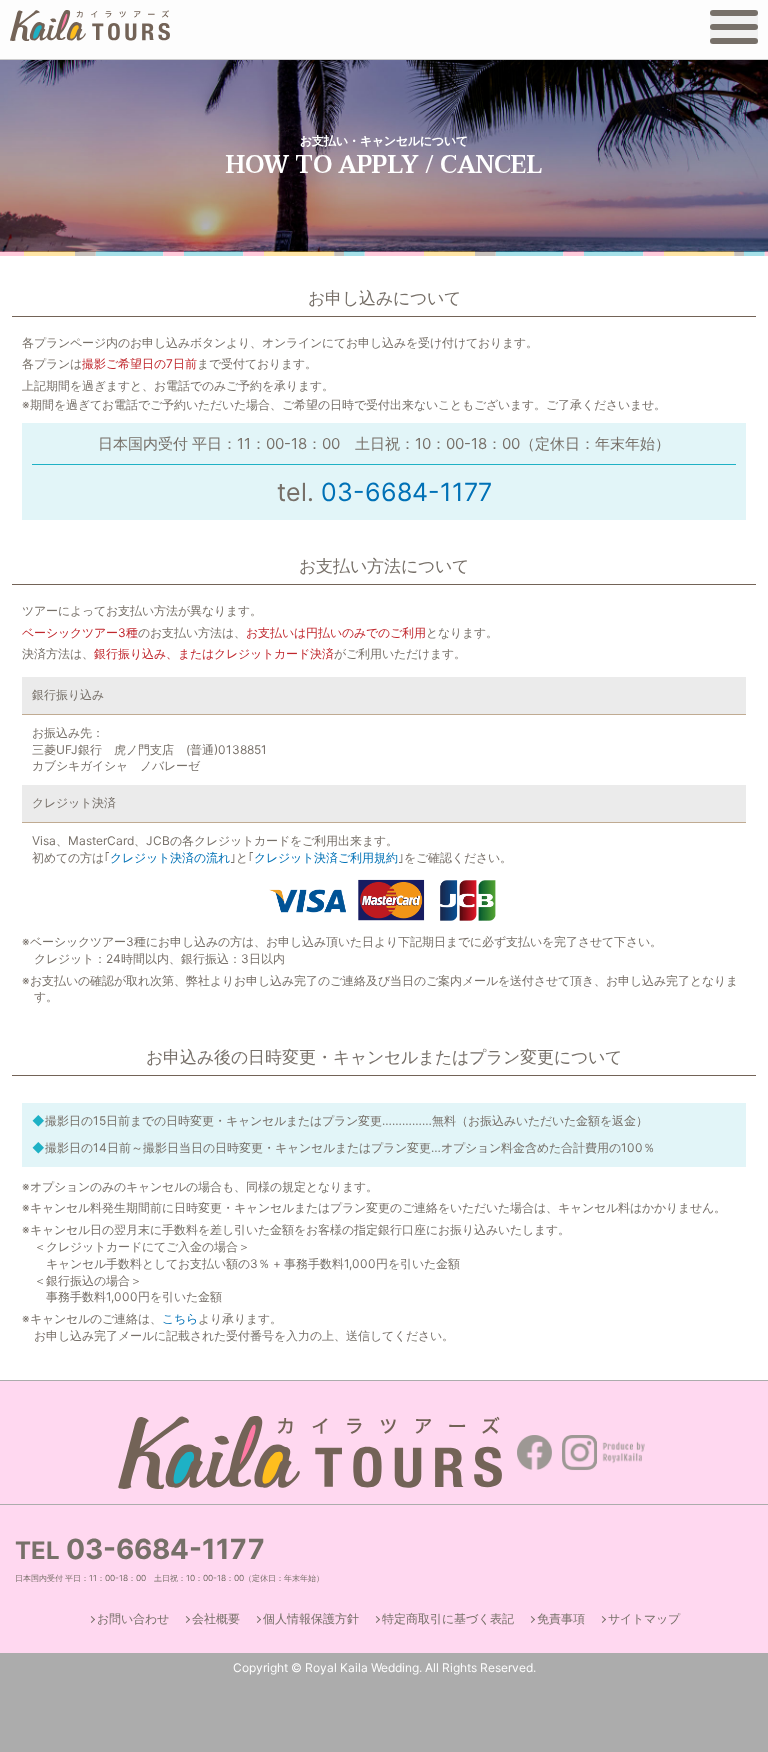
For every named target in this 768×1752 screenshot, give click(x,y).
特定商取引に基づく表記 (448, 1618)
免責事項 (561, 1618)
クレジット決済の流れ (170, 857)
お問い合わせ (133, 1618)
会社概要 (216, 1618)
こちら (180, 1318)
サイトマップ (644, 1618)
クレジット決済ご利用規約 (326, 857)
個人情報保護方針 (311, 1618)
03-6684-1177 (406, 492)
